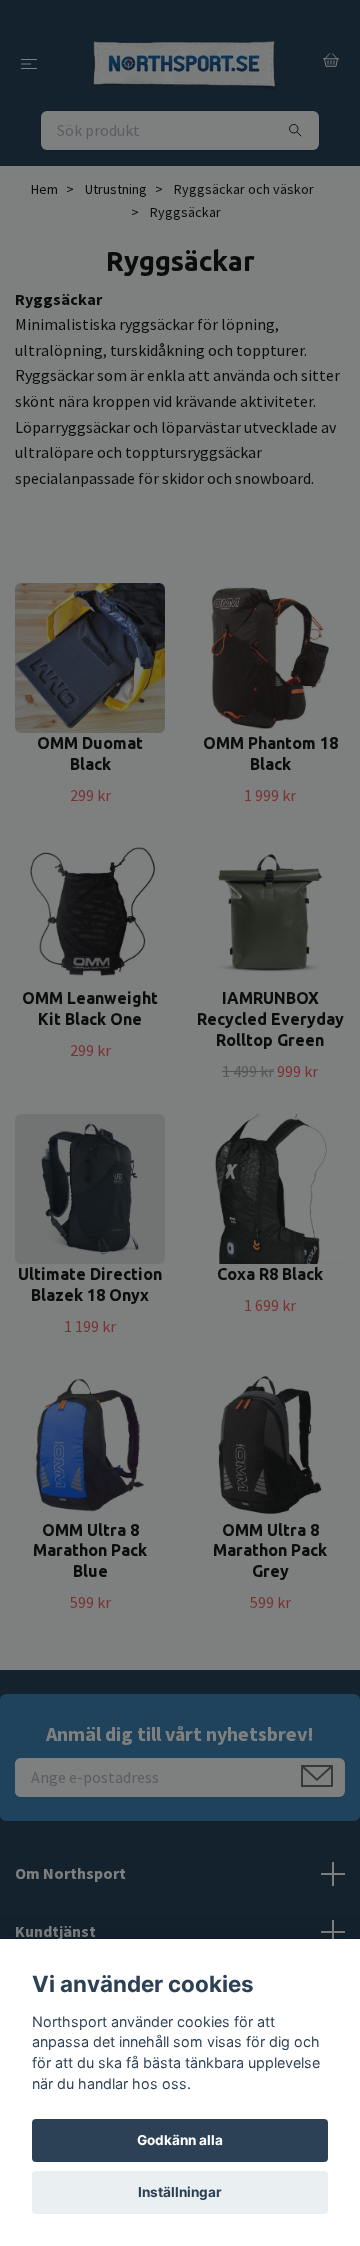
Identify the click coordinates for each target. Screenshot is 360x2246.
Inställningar (180, 2192)
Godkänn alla (180, 2140)
